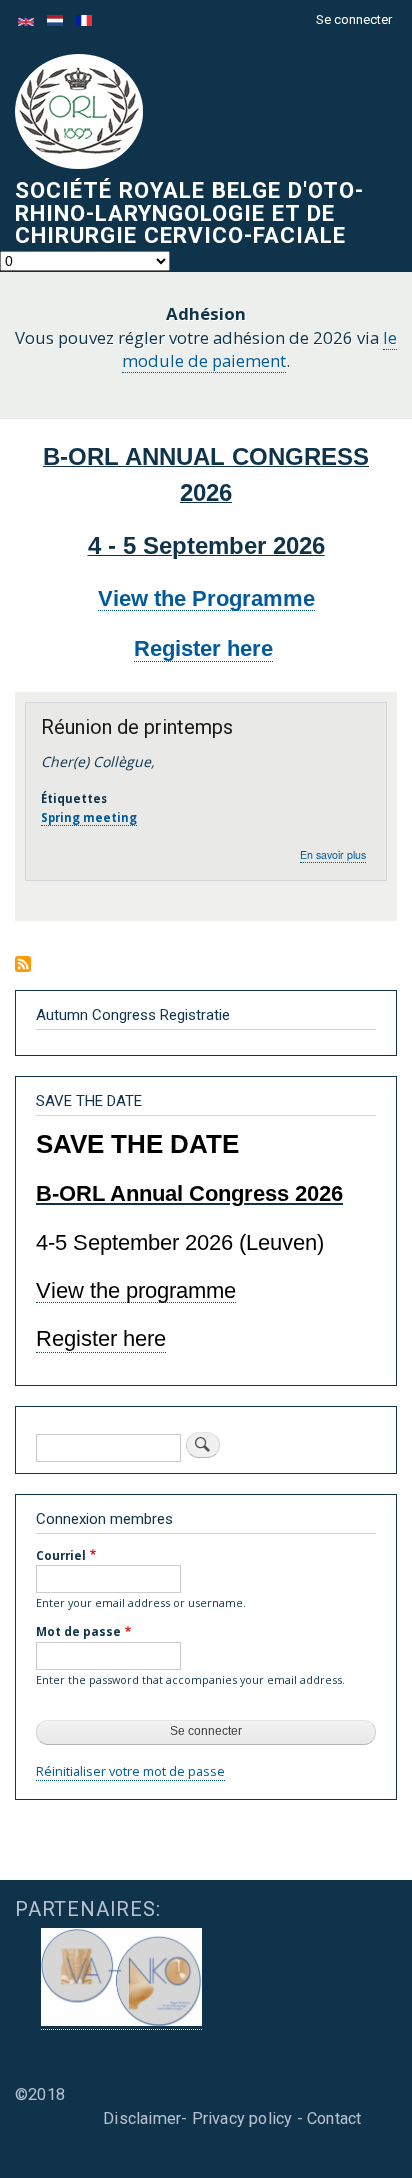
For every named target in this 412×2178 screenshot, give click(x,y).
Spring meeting (89, 817)
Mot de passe (78, 1631)
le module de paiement (259, 349)
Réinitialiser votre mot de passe (130, 1771)
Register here (203, 648)
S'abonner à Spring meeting (23, 965)
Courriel (61, 1555)
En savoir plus (333, 855)
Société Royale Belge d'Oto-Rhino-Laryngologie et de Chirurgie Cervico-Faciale (189, 212)
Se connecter (354, 19)
